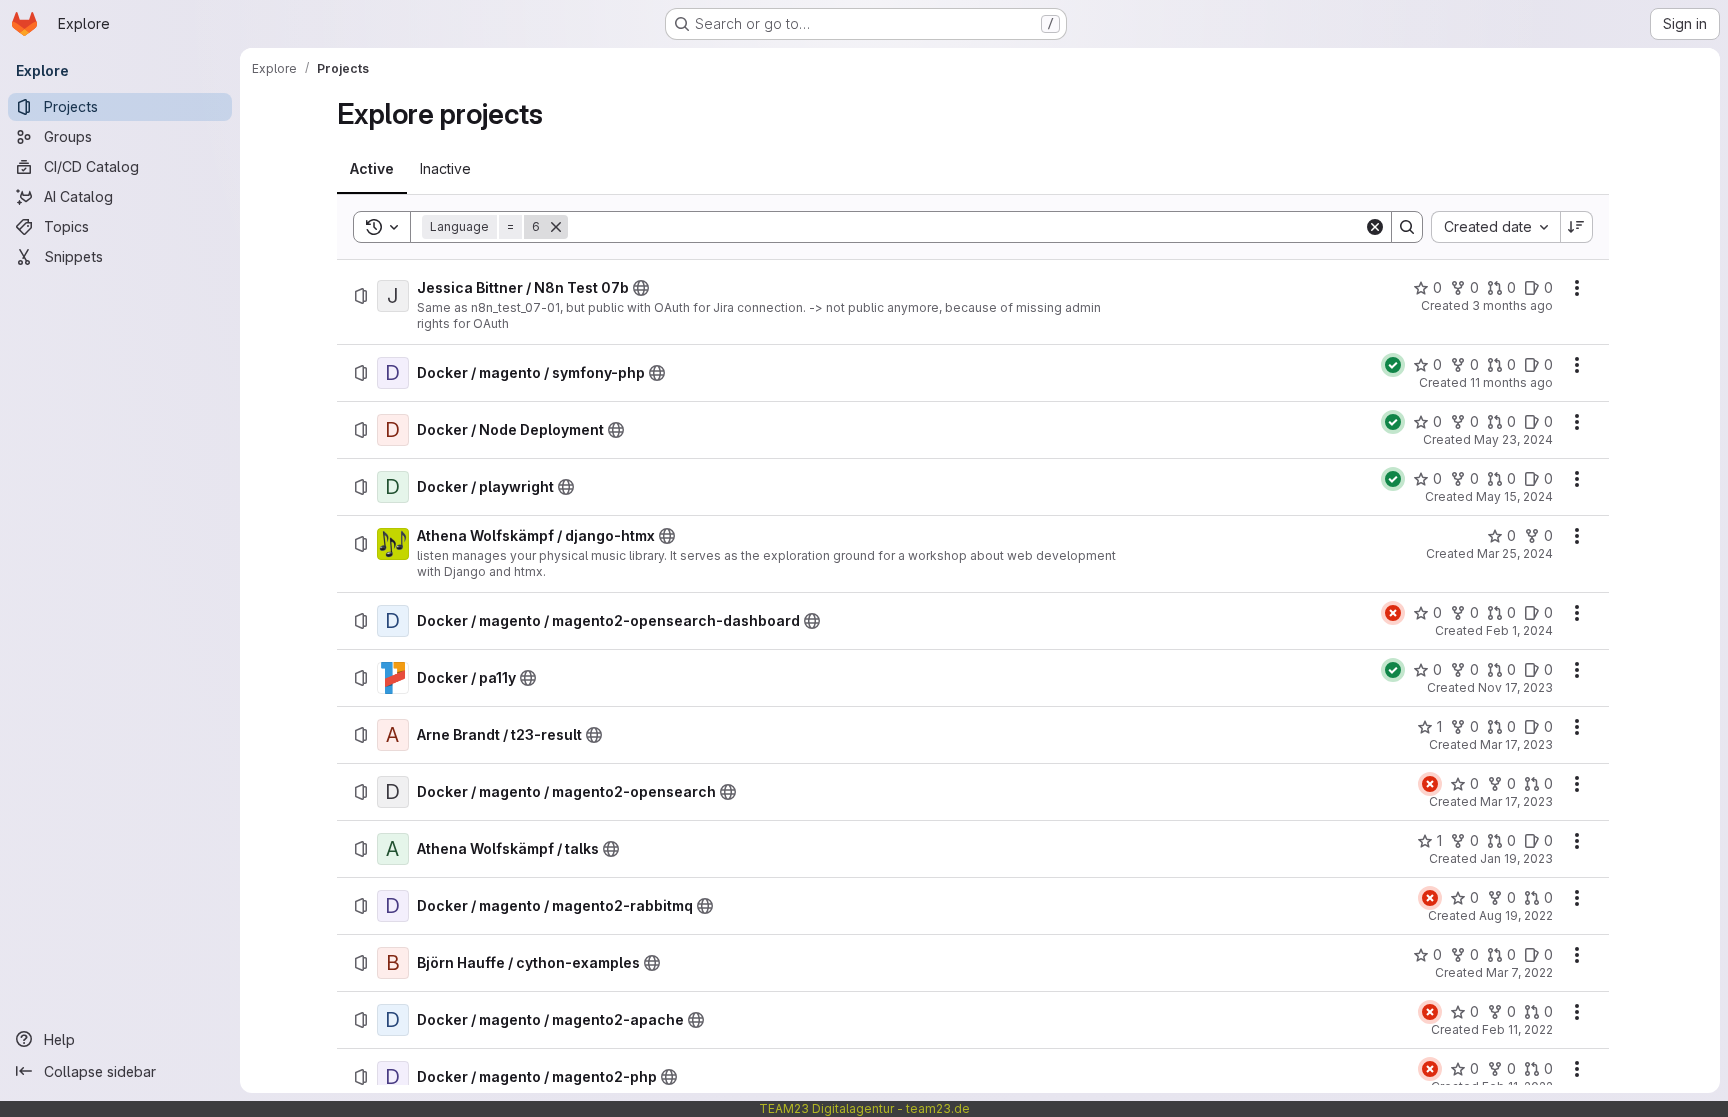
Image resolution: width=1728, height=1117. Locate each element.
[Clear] (1375, 227)
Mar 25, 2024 (1515, 553)
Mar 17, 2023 (1516, 744)
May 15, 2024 (1514, 496)
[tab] (372, 169)
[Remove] (556, 227)
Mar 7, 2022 (1519, 972)
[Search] (1407, 227)
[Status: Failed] (1393, 613)
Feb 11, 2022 (1517, 1029)
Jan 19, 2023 (1516, 858)
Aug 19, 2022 (1516, 915)
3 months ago (1512, 305)
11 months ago (1511, 382)
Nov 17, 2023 (1515, 687)
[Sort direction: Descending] (1577, 227)
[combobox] (1495, 227)
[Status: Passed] (1393, 365)
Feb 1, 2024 (1519, 630)
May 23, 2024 (1513, 439)
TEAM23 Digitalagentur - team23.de (864, 1108)
